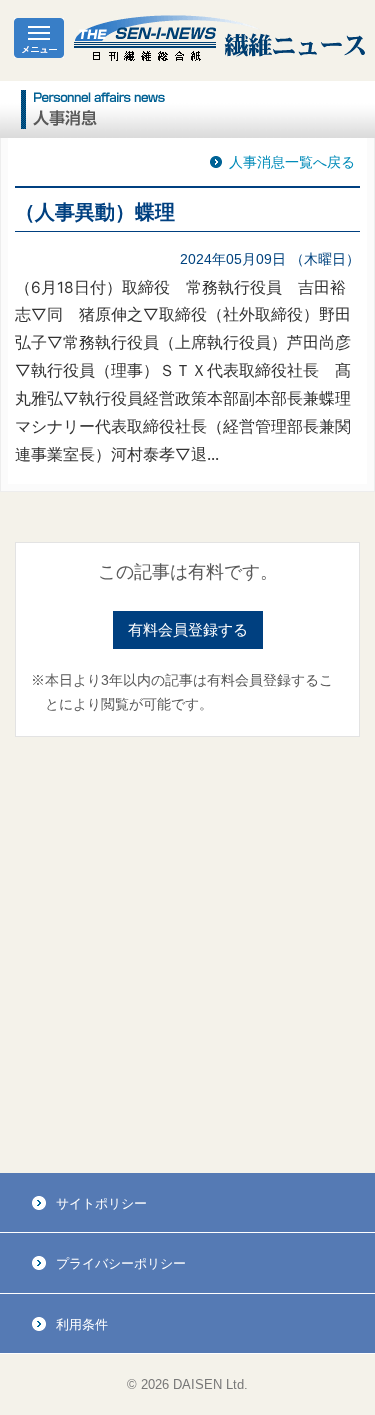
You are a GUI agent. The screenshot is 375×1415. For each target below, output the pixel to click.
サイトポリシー (101, 1203)
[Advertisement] (187, 955)
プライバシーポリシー (121, 1263)
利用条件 (82, 1324)
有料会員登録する (188, 629)
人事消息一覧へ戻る (292, 162)
